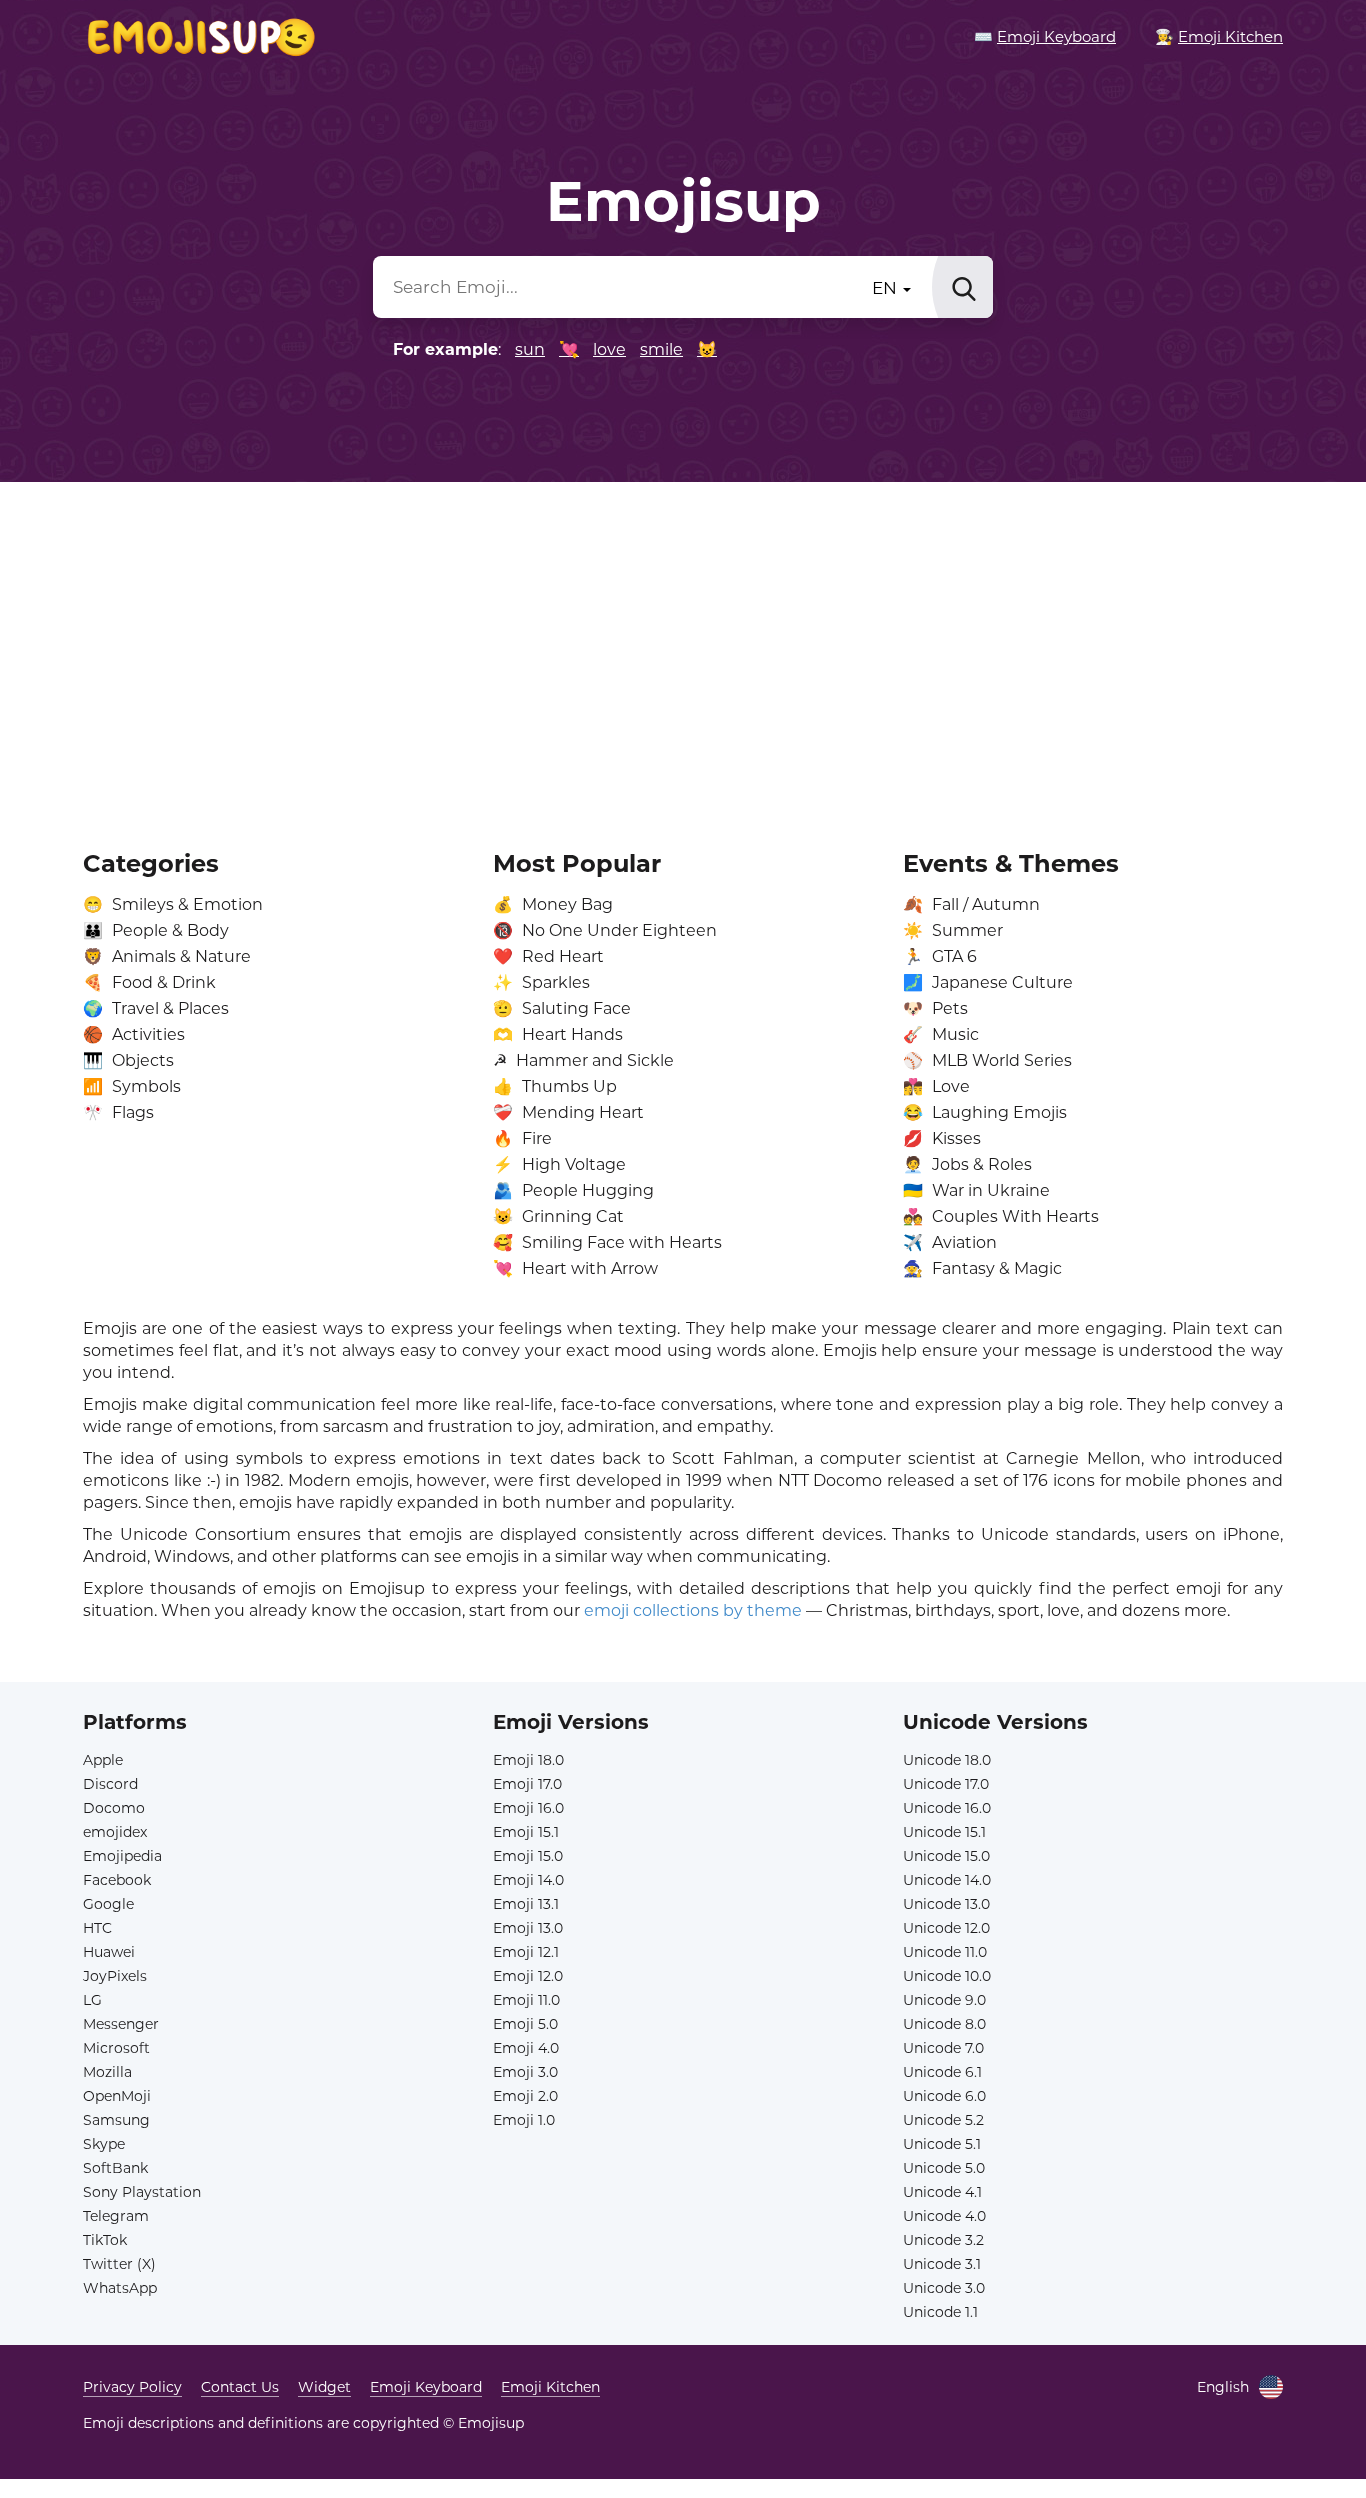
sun (530, 349)
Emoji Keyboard (426, 2387)
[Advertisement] (683, 652)
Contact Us (240, 2387)
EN (886, 288)
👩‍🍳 (1219, 36)
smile (661, 349)
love (609, 349)
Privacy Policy (132, 2387)
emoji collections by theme (693, 1610)
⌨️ (1045, 36)
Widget (324, 2387)
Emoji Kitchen (550, 2387)
